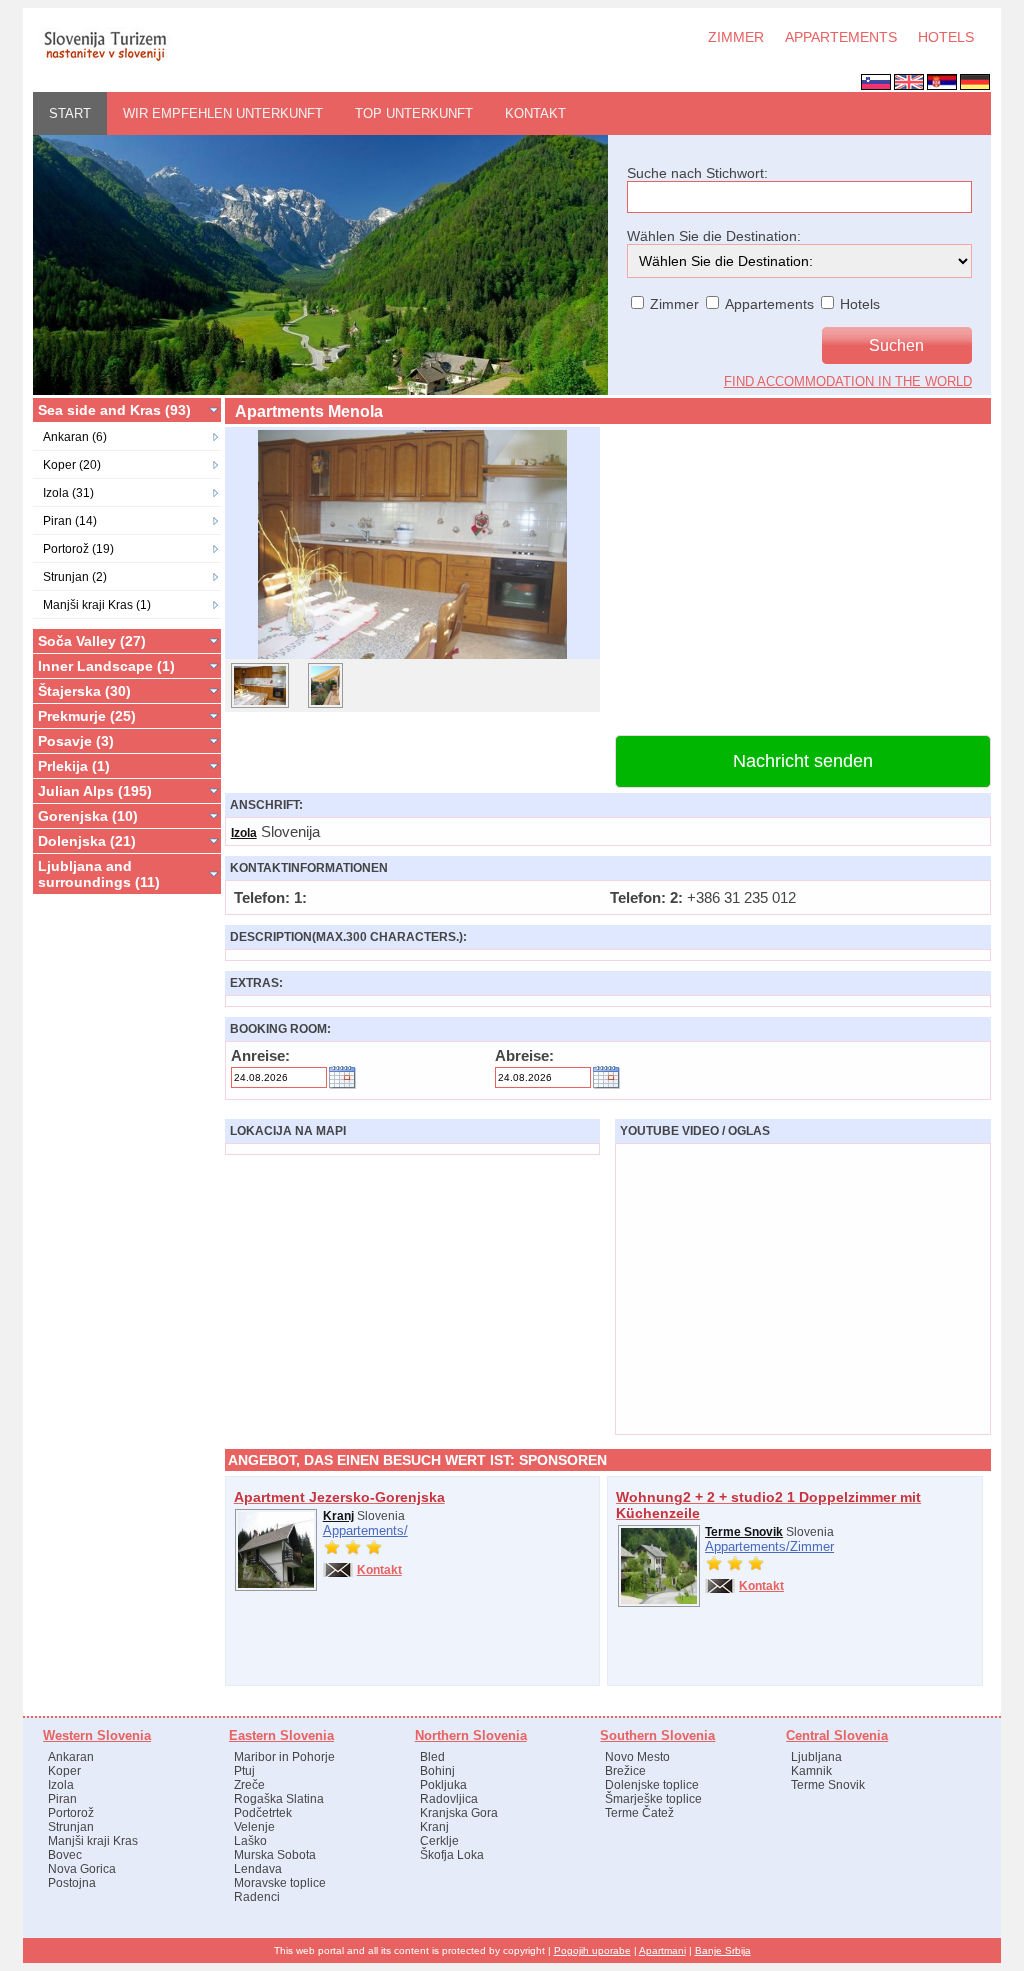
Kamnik (811, 1771)
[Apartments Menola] (412, 658)
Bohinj (437, 1771)
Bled (432, 1757)
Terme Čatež (639, 1813)
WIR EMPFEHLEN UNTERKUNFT (223, 113)
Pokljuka (443, 1785)
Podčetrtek (263, 1813)
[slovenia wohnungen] (104, 60)
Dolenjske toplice (652, 1785)
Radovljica (449, 1799)
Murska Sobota (275, 1855)
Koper (64, 1771)
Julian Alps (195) (95, 791)
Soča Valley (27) (92, 641)
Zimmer (812, 1546)
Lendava (258, 1869)
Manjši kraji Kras (93, 1841)
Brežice (625, 1771)
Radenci (257, 1897)
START (70, 113)
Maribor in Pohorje (284, 1757)
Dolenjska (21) (87, 841)
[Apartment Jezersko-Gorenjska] (276, 1587)
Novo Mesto (637, 1757)
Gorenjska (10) (88, 816)
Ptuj (244, 1771)
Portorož (71, 1813)
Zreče (249, 1785)
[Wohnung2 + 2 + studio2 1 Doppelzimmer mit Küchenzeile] (659, 1603)
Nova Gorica (82, 1869)
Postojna (72, 1883)
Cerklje (439, 1841)
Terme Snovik (744, 1532)
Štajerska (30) (84, 691)
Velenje (254, 1827)
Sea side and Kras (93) (114, 410)
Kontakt (535, 113)
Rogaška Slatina (279, 1799)
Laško (250, 1841)
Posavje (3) (76, 741)
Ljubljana (816, 1757)
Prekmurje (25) (87, 716)
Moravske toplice (280, 1883)
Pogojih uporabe (592, 1950)
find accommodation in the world (848, 381)
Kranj (338, 1516)
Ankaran (71, 1757)
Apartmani (662, 1950)
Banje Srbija (723, 1950)
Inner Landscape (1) (106, 666)
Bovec (65, 1855)
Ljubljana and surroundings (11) (99, 874)
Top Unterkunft (414, 113)
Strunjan (71, 1827)
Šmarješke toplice (653, 1799)
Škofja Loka (452, 1855)
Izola (244, 833)
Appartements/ (365, 1530)
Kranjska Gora (459, 1813)
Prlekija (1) (74, 766)
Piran (62, 1799)
